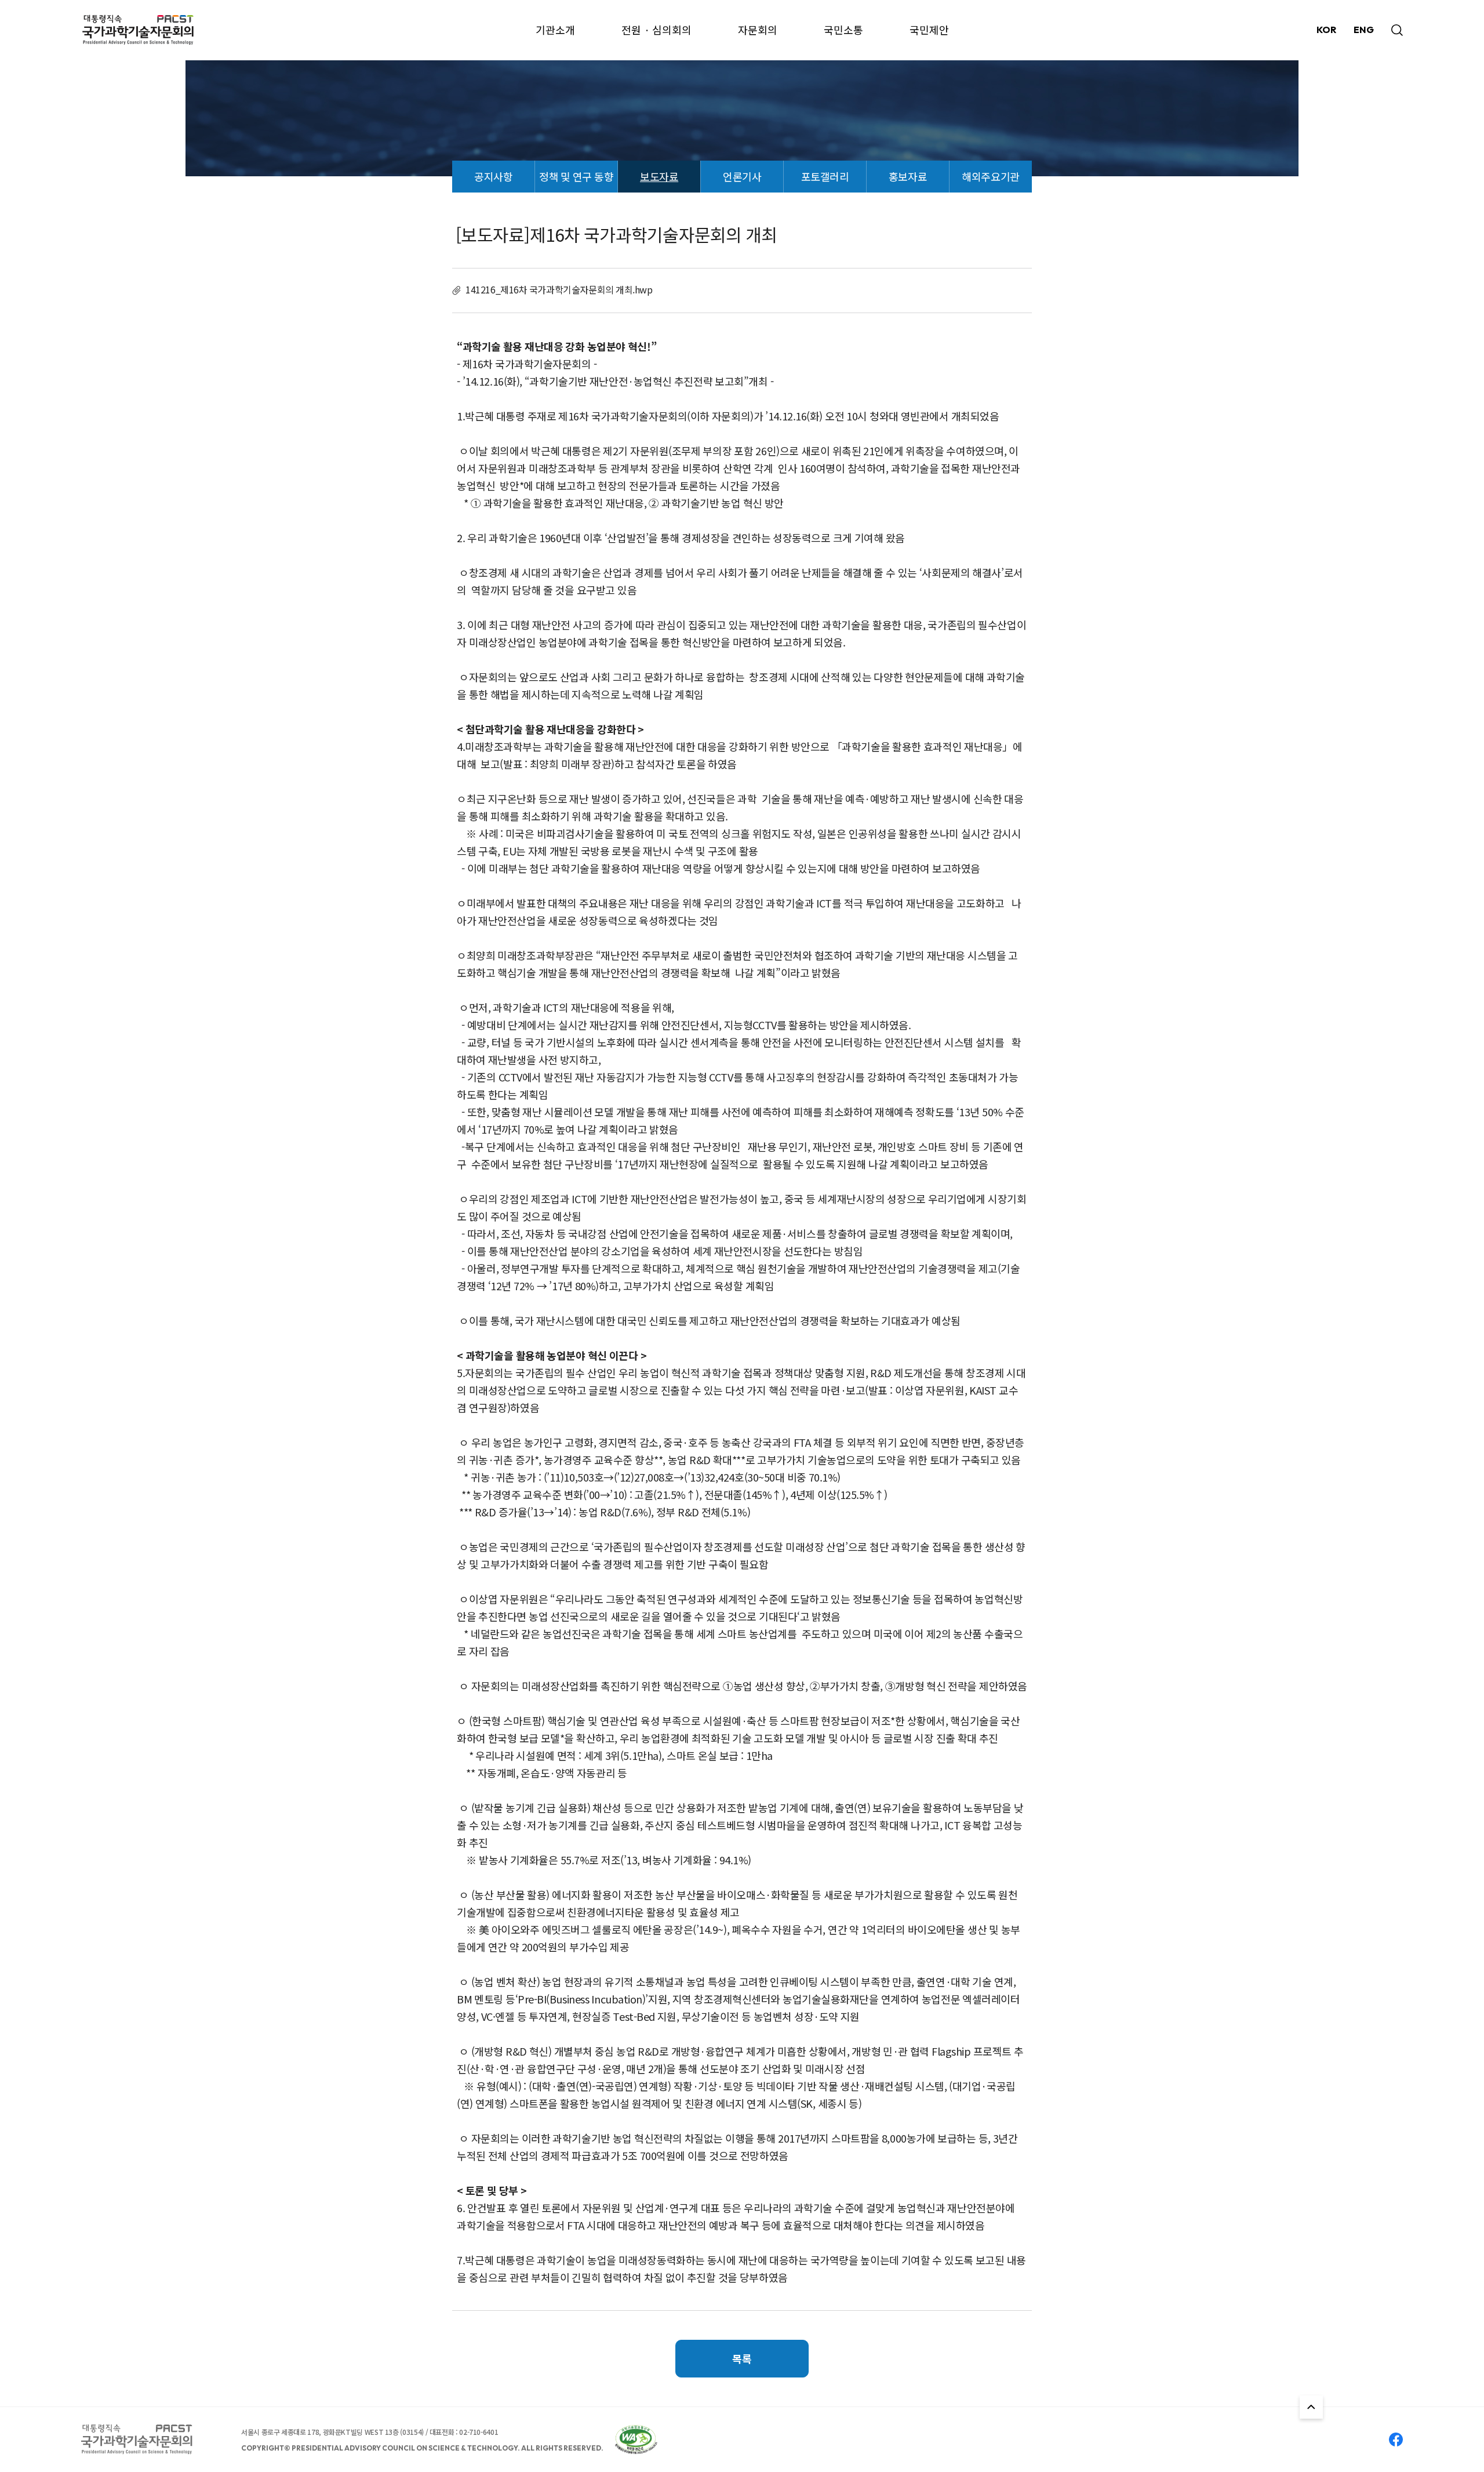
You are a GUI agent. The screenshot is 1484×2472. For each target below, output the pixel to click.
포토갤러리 (825, 176)
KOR (1326, 30)
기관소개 (555, 30)
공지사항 (493, 176)
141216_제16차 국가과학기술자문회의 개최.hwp (559, 289)
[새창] (636, 2440)
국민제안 (929, 30)
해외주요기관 (990, 176)
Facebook (1396, 2440)
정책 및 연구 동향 (576, 176)
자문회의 (758, 30)
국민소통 (843, 30)
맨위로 (1311, 2407)
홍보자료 (908, 176)
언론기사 (742, 176)
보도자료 (659, 176)
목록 (742, 2358)
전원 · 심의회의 (656, 30)
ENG (1364, 30)
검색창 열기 (1397, 30)
